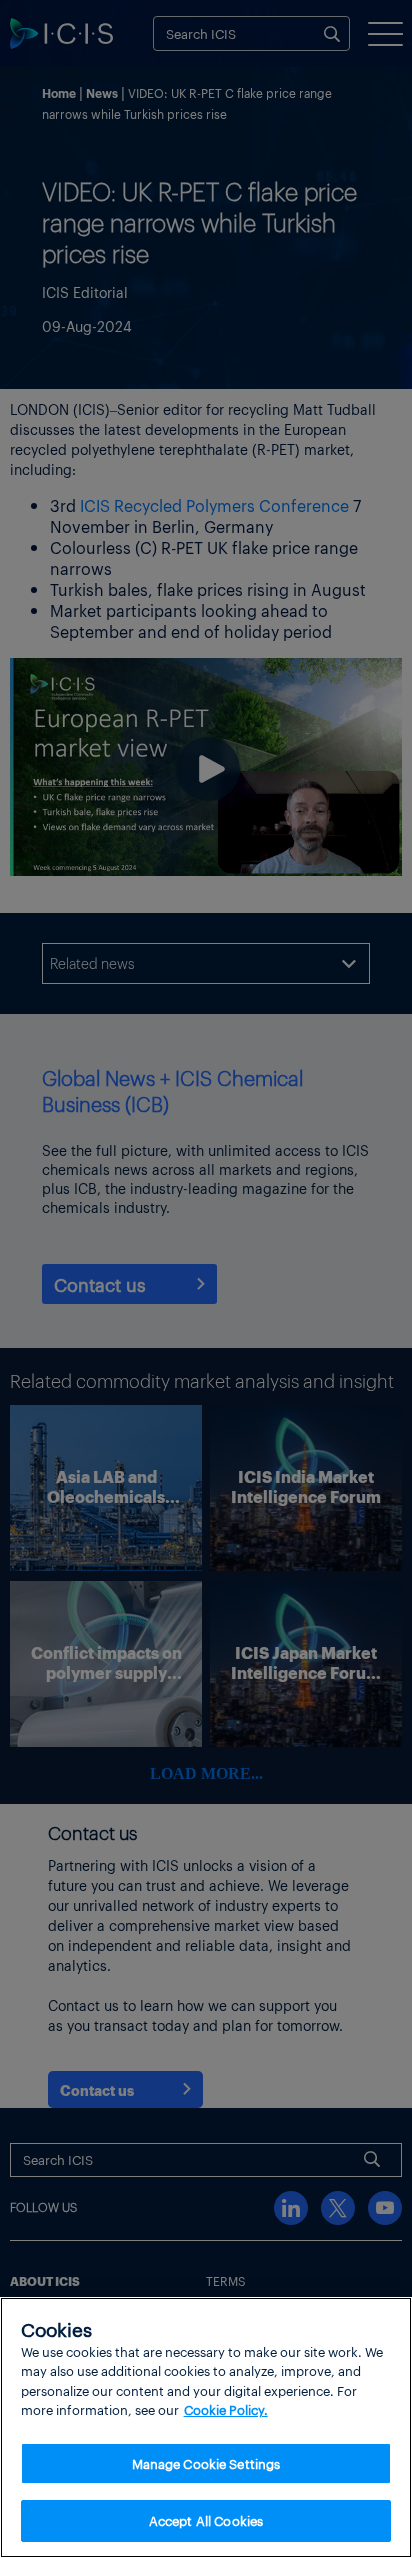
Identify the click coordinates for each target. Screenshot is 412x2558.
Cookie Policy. (226, 2409)
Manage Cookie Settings (206, 2463)
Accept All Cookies (206, 2520)
